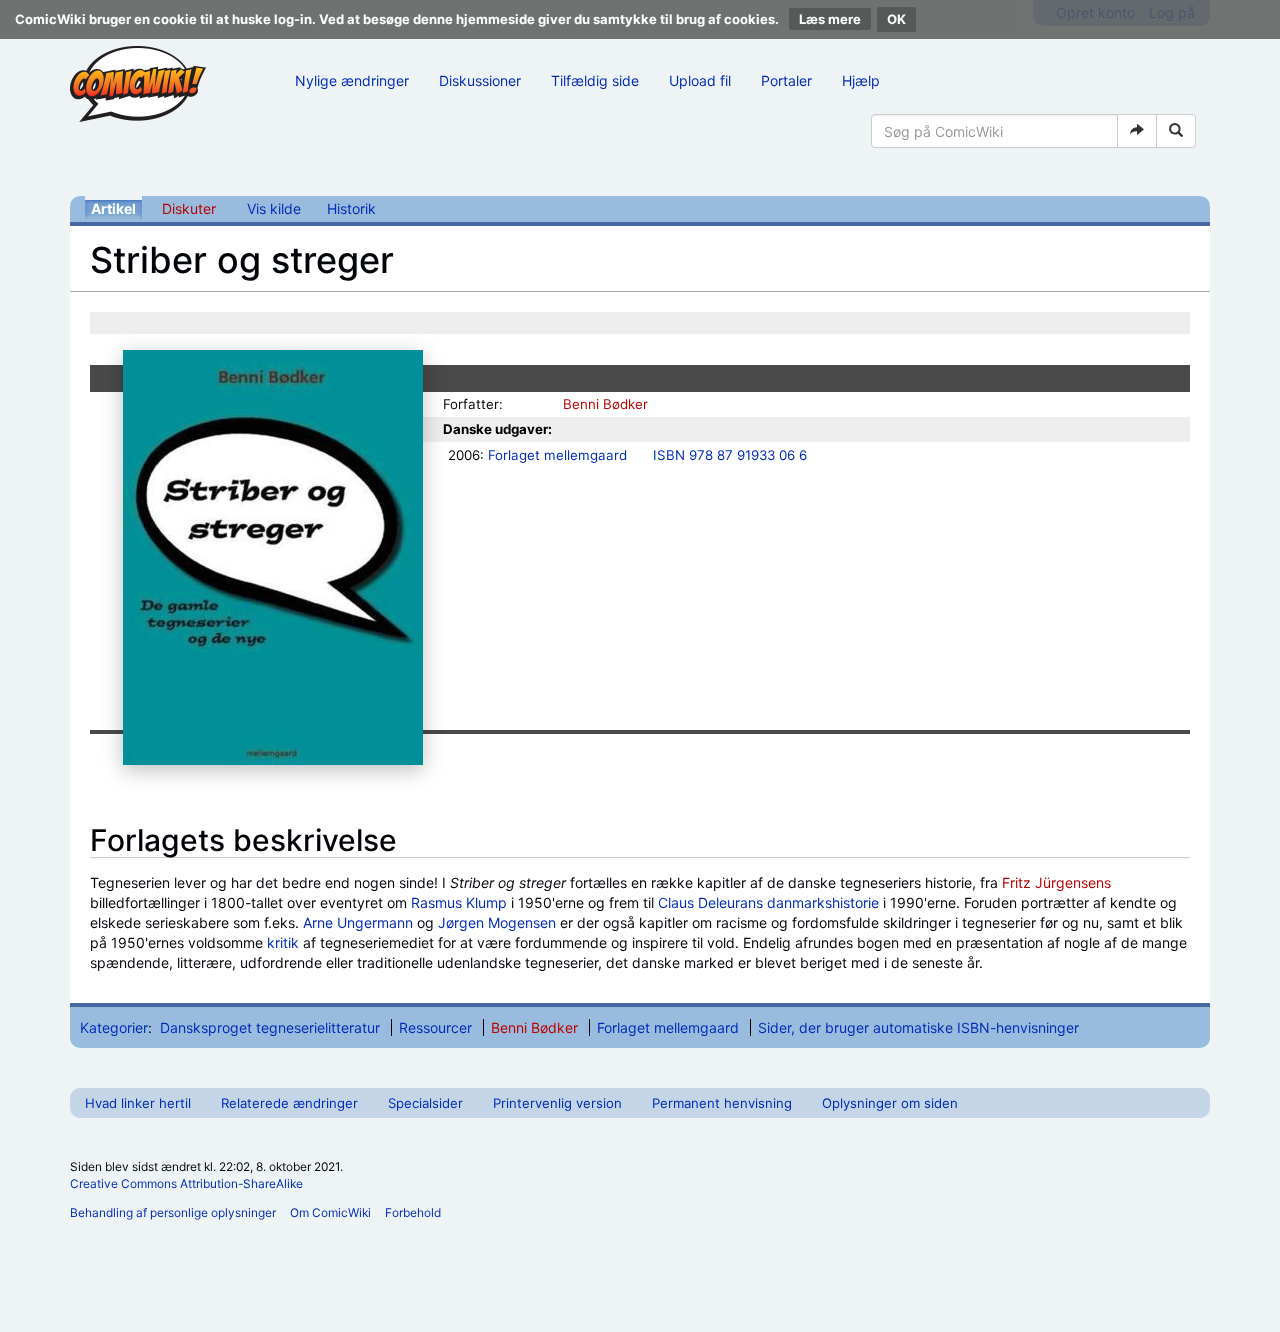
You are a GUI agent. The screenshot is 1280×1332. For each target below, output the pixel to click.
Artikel (113, 208)
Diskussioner (480, 80)
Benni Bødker (605, 404)
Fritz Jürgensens (1056, 882)
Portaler (786, 80)
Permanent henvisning (722, 1103)
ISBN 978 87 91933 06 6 (730, 455)
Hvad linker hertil (138, 1103)
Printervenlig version (557, 1103)
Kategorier (114, 1027)
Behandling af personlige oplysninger (173, 1212)
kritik (283, 942)
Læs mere (830, 19)
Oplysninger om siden (890, 1103)
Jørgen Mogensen (497, 922)
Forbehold (413, 1212)
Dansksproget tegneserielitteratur (270, 1027)
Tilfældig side (595, 80)
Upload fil (700, 80)
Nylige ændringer (352, 80)
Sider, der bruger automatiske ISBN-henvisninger (918, 1027)
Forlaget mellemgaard (557, 455)
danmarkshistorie (823, 902)
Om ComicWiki (330, 1212)
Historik (351, 208)
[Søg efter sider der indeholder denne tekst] (1176, 131)
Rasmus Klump (459, 902)
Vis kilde (274, 208)
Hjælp (861, 80)
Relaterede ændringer (289, 1103)
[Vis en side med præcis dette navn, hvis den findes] (1137, 131)
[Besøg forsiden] (138, 84)
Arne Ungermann (358, 922)
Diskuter (189, 208)
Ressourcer (435, 1027)
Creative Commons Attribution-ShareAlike (186, 1183)
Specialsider (425, 1103)
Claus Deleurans (710, 902)
